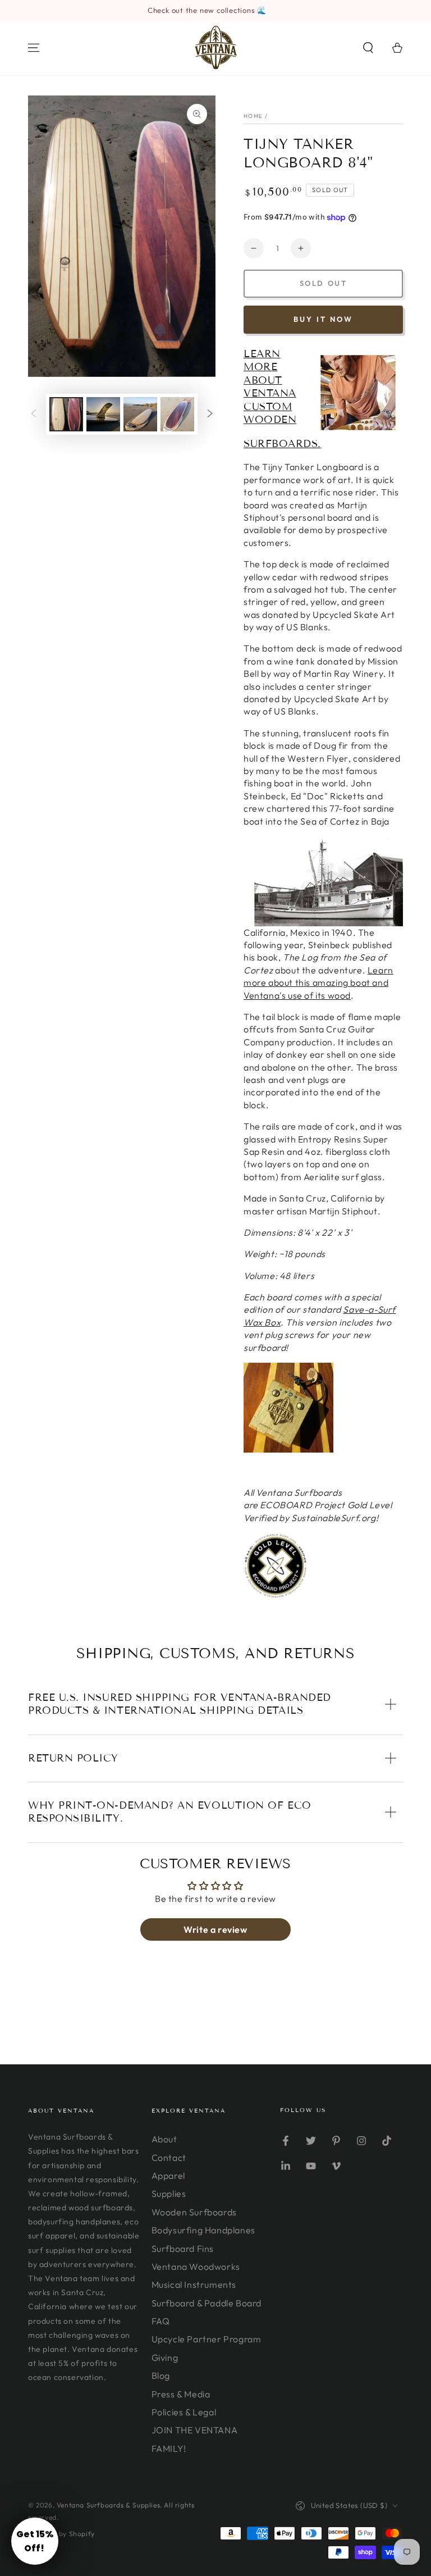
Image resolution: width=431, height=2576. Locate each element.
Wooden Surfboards (194, 2212)
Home (253, 116)
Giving (165, 2357)
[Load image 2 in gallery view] (103, 414)
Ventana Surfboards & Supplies (108, 2505)
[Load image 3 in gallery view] (140, 414)
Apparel (168, 2176)
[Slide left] (34, 415)
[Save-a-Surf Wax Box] (288, 1450)
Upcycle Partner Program (207, 2339)
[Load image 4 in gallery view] (177, 414)
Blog (161, 2375)
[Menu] (34, 48)
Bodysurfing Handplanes (203, 2230)
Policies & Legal (184, 2412)
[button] (368, 48)
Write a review (215, 1929)
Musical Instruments (194, 2284)
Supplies (169, 2193)
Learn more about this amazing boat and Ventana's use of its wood (318, 983)
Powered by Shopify (61, 2534)
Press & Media (181, 2394)
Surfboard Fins (183, 2249)
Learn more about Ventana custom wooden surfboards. (282, 399)
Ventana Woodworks (196, 2266)
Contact (169, 2158)
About (164, 2139)
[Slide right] (210, 415)
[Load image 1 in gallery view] (66, 414)
